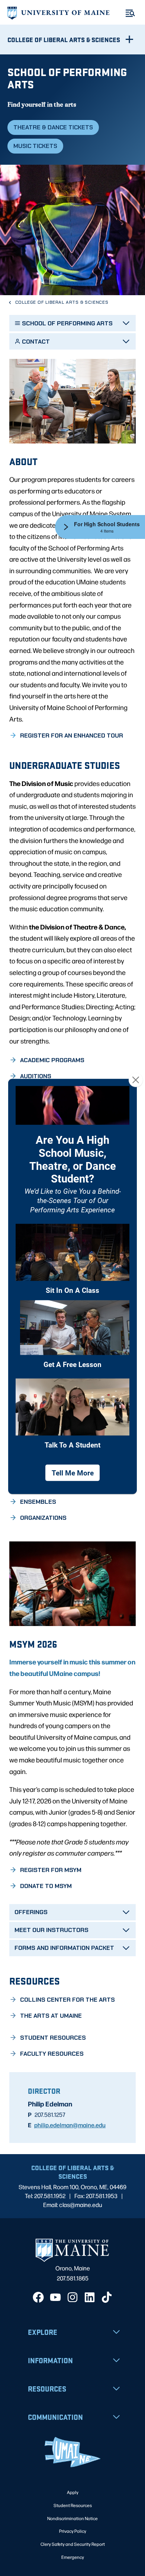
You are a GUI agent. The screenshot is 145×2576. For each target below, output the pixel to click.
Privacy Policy (73, 2531)
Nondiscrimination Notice (72, 2518)
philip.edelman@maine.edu (70, 2125)
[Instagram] (72, 2297)
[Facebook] (38, 2297)
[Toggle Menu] (130, 13)
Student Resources (73, 2505)
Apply (73, 2492)
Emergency (73, 2557)
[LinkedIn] (90, 2297)
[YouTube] (55, 2297)
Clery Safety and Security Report (73, 2544)
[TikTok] (107, 2297)
